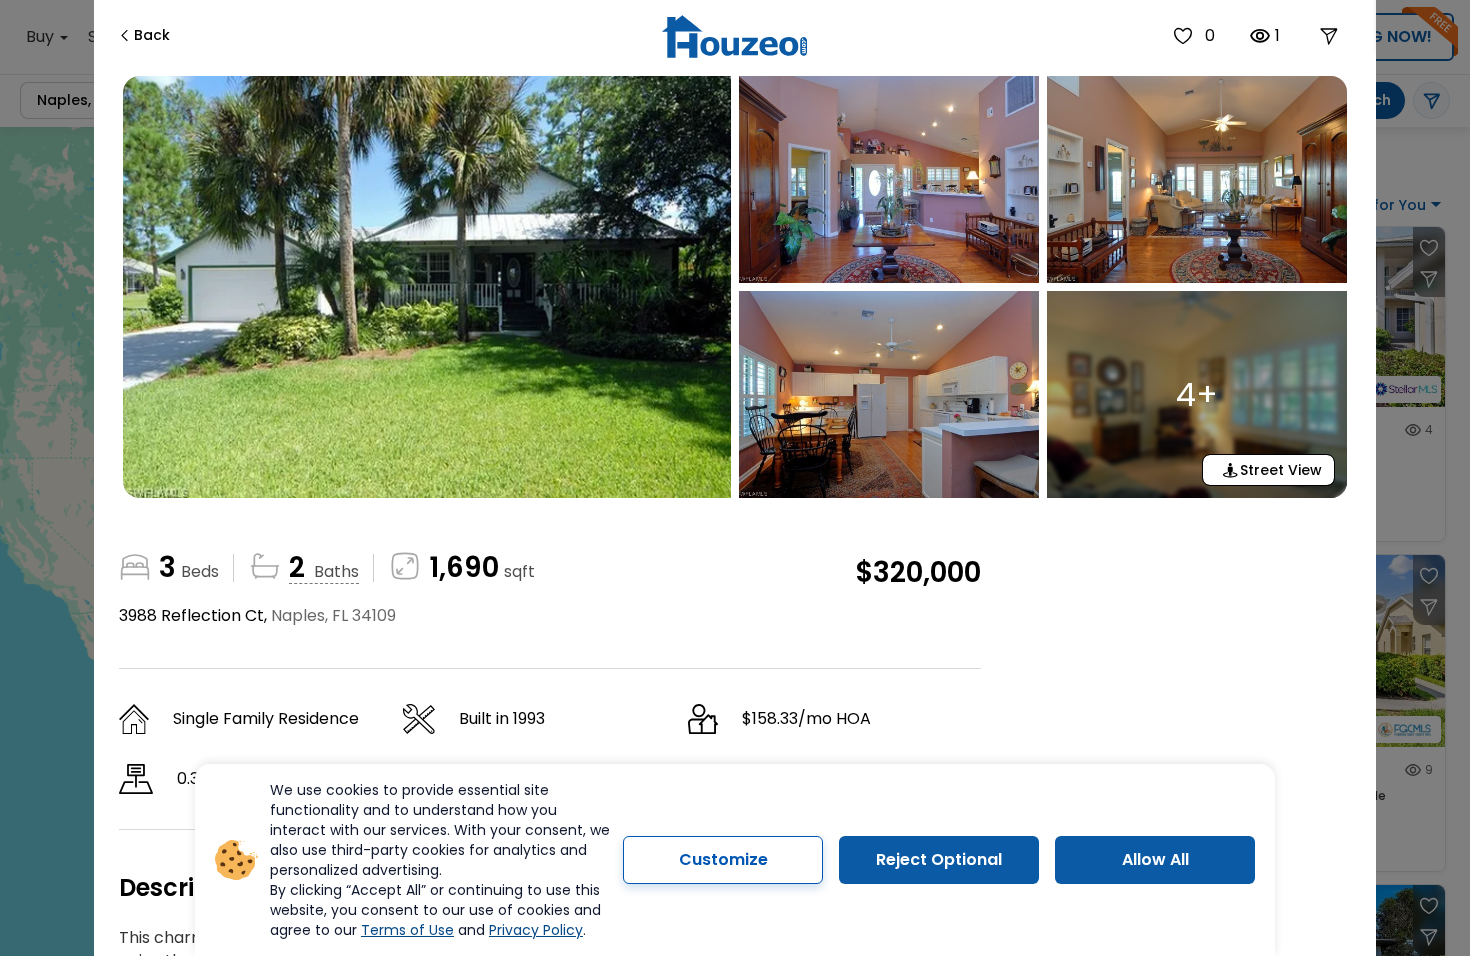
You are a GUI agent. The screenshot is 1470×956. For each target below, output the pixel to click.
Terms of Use (407, 930)
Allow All (1155, 859)
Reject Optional (939, 859)
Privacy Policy (536, 930)
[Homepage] (734, 36)
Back (152, 35)
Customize (723, 859)
